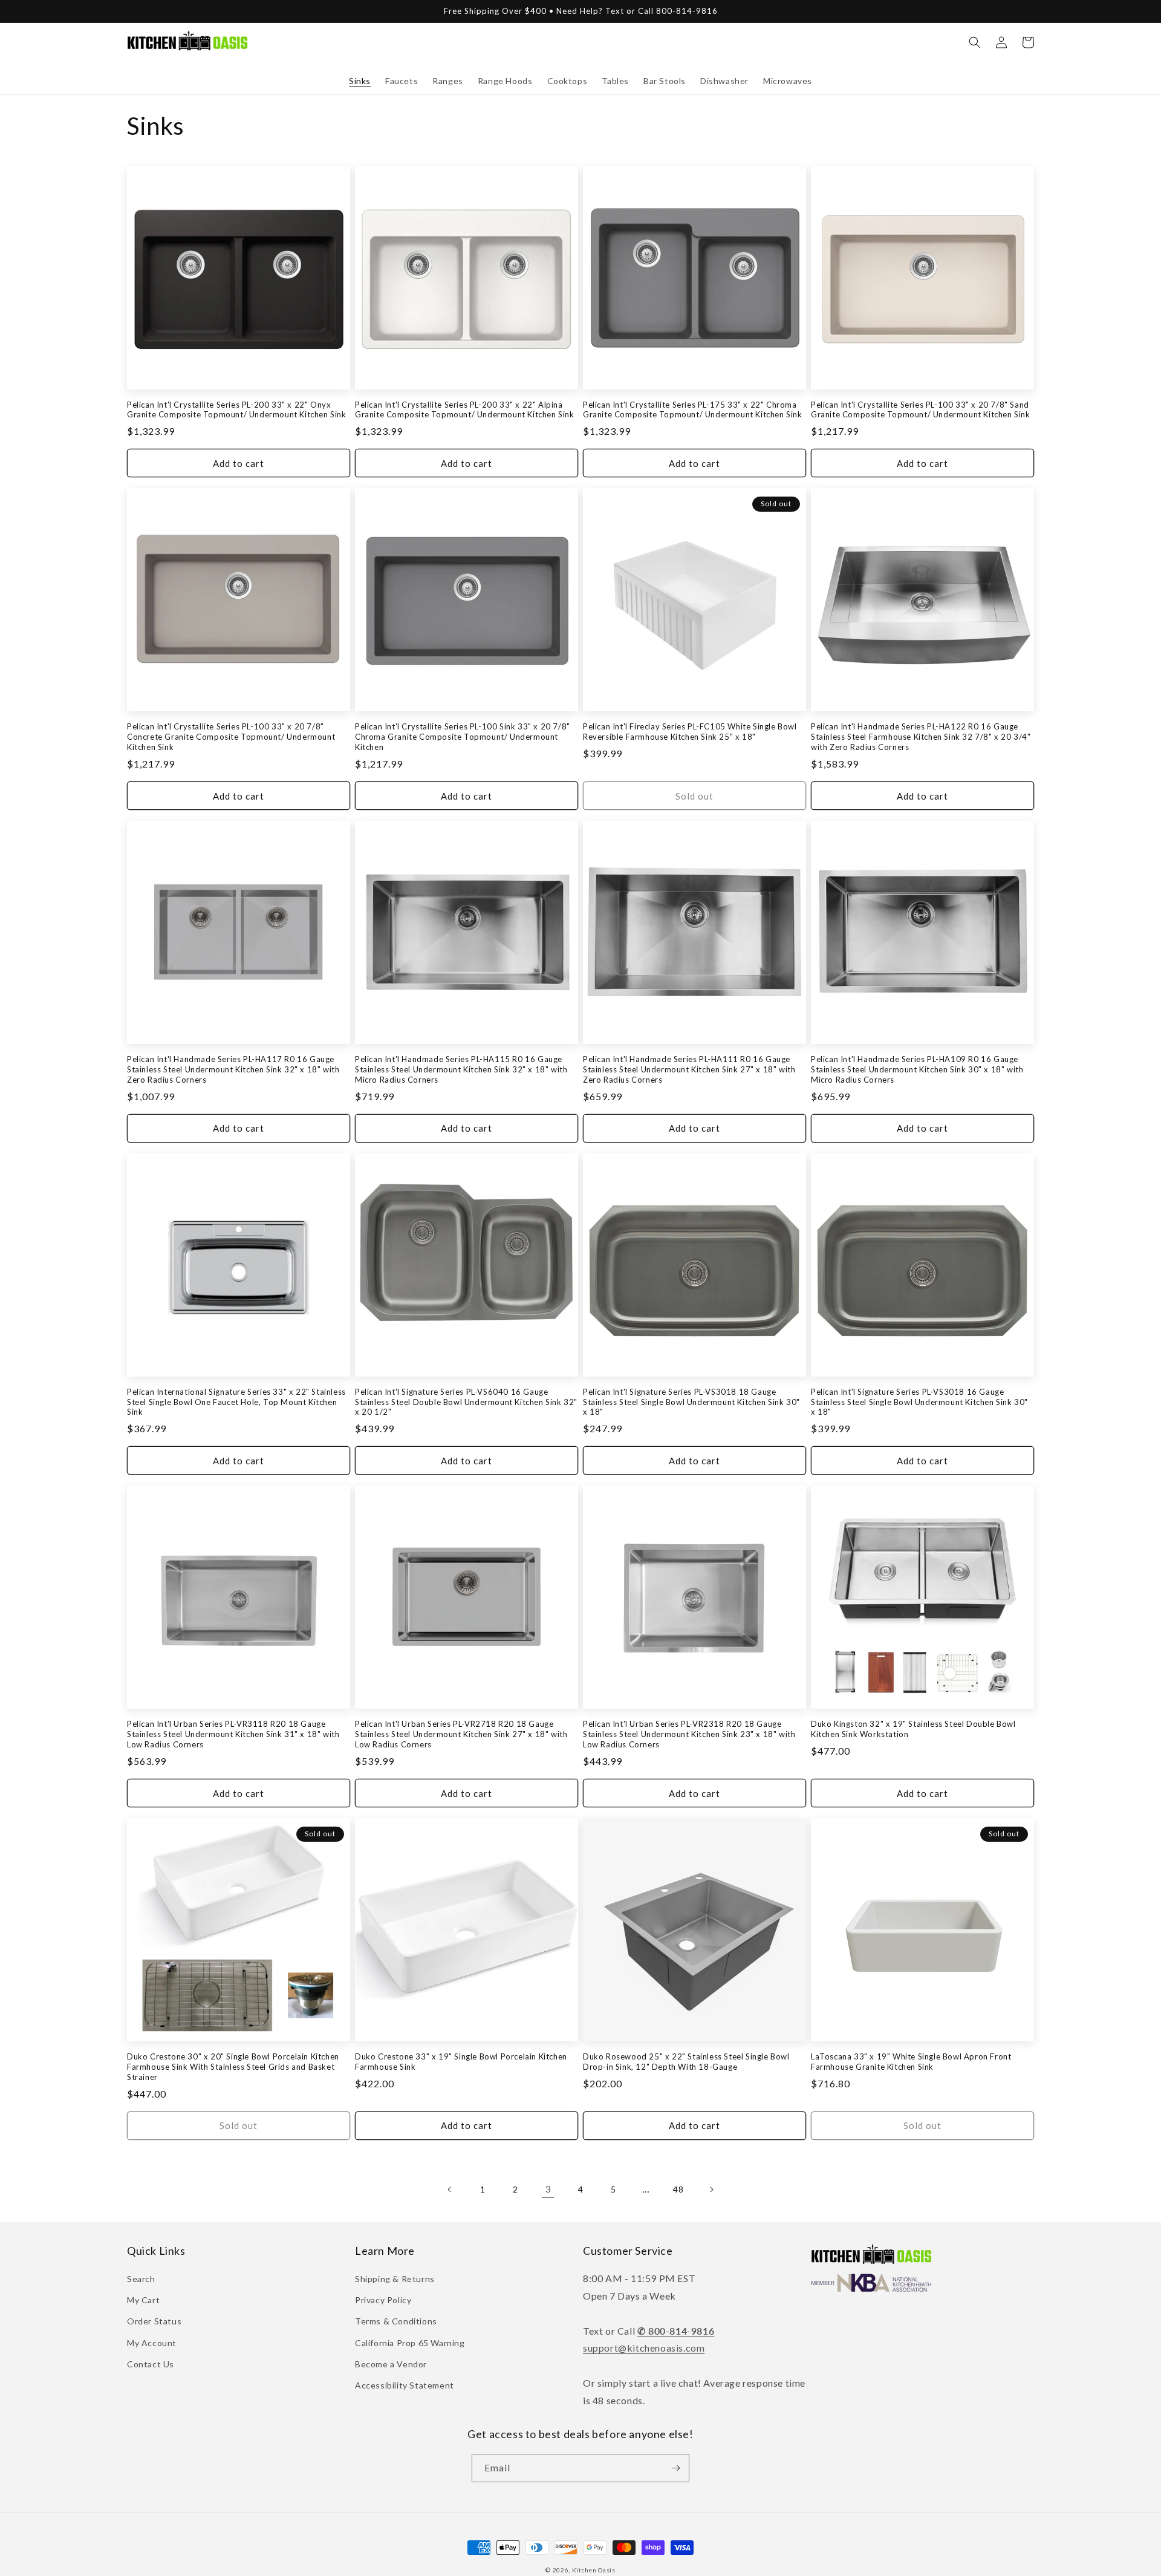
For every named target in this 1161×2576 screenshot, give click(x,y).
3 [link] (548, 2189)
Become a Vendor (391, 2364)
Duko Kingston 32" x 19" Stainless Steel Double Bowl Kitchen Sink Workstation (913, 1729)
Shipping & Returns (395, 2279)
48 (678, 2189)
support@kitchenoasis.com (644, 2348)
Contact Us (151, 2364)
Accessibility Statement (405, 2385)
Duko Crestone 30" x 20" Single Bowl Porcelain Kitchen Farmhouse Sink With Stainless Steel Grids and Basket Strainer (233, 2067)
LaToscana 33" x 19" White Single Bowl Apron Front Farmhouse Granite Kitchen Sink (911, 2062)
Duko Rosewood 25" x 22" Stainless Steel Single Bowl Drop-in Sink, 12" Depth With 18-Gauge (686, 2062)
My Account (152, 2343)
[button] (975, 42)
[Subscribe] (675, 2468)
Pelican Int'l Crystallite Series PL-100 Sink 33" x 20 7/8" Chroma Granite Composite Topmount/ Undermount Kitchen (463, 737)
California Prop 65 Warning (410, 2343)
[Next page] (711, 2190)
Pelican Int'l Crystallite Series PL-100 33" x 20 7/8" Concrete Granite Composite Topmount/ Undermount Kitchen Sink (231, 737)
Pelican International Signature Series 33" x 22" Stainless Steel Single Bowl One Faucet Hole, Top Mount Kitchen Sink (236, 1402)
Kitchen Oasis (594, 2570)
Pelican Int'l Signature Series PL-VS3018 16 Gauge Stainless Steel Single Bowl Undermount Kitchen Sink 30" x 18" (919, 1402)
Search (141, 2279)
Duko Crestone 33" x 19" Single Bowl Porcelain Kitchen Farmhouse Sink (461, 2062)
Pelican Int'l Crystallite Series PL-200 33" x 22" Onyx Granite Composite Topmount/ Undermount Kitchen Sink (237, 410)
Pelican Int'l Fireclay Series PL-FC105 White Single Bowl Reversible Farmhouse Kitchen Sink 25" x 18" (690, 732)
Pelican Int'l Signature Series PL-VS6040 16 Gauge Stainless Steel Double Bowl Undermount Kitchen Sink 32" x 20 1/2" (466, 1402)
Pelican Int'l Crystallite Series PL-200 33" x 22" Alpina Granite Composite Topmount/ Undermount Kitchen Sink (465, 410)
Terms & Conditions (396, 2321)
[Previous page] (450, 2190)
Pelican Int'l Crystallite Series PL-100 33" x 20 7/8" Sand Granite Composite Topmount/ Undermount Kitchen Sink (921, 410)
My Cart (143, 2300)
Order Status (154, 2321)
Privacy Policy (383, 2300)
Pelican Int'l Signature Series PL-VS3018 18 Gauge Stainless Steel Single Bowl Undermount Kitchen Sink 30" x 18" (691, 1402)
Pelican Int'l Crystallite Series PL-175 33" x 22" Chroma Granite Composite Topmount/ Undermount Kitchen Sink (693, 410)
